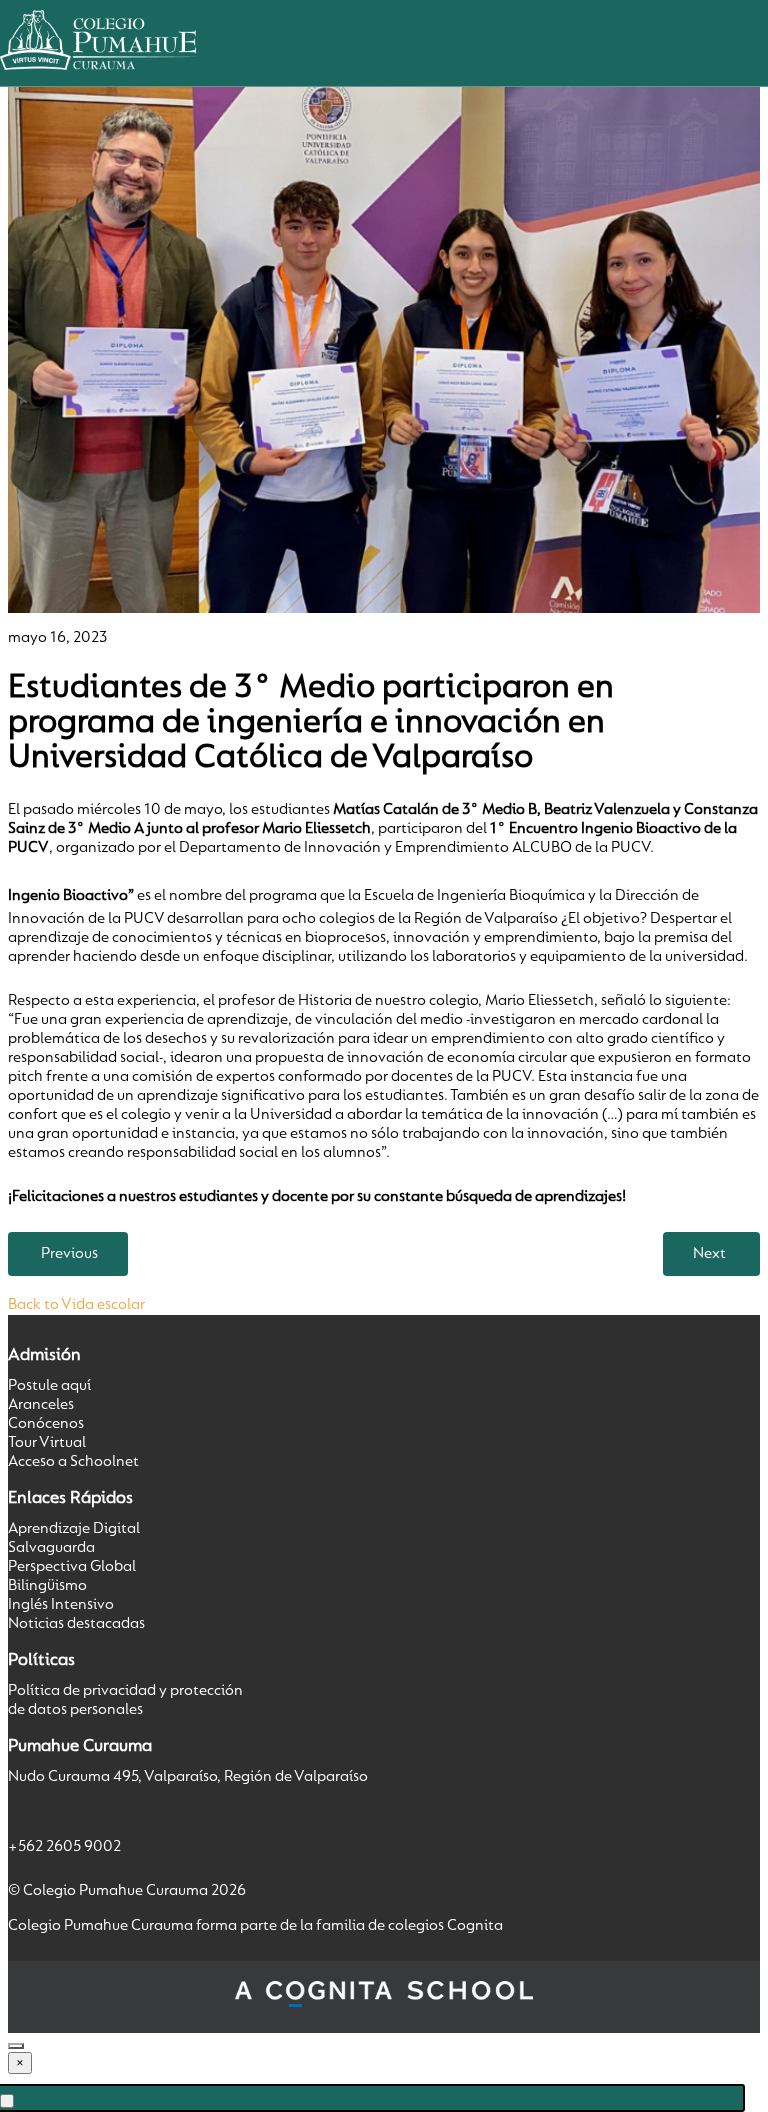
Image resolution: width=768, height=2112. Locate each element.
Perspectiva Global (72, 1567)
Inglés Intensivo (61, 1605)
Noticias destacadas (76, 1624)
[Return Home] (98, 76)
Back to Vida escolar (76, 1305)
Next (709, 1254)
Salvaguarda (51, 1548)
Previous (69, 1254)
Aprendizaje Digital (74, 1529)
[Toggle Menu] (7, 2101)
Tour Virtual (47, 1443)
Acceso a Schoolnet (73, 1462)
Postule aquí (49, 1386)
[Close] (16, 2046)
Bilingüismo (47, 1586)
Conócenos (46, 1424)
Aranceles (41, 1405)
